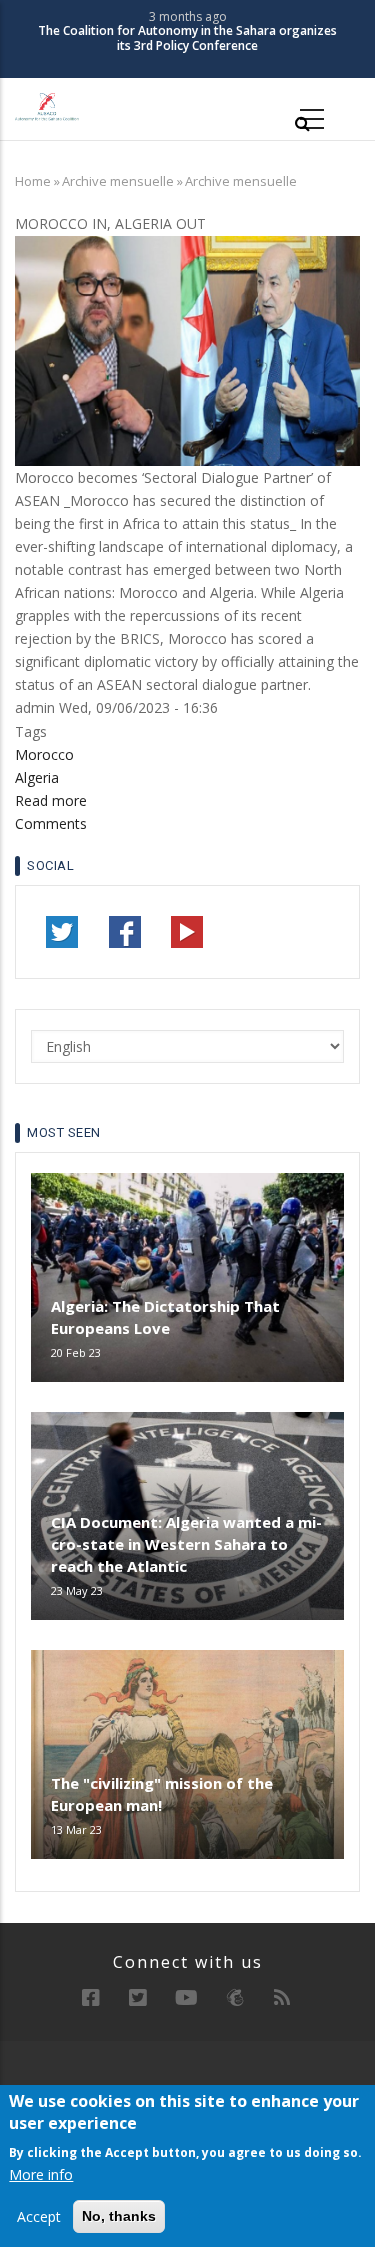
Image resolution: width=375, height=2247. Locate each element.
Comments (51, 823)
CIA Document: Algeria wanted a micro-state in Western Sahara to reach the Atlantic (186, 1544)
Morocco (44, 754)
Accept (39, 2216)
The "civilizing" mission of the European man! (162, 1794)
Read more (51, 800)
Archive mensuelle (118, 181)
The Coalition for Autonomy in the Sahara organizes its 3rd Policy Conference (187, 38)
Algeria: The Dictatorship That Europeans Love (165, 1317)
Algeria (37, 777)
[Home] (47, 105)
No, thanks (119, 2216)
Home (33, 181)
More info (41, 2174)
